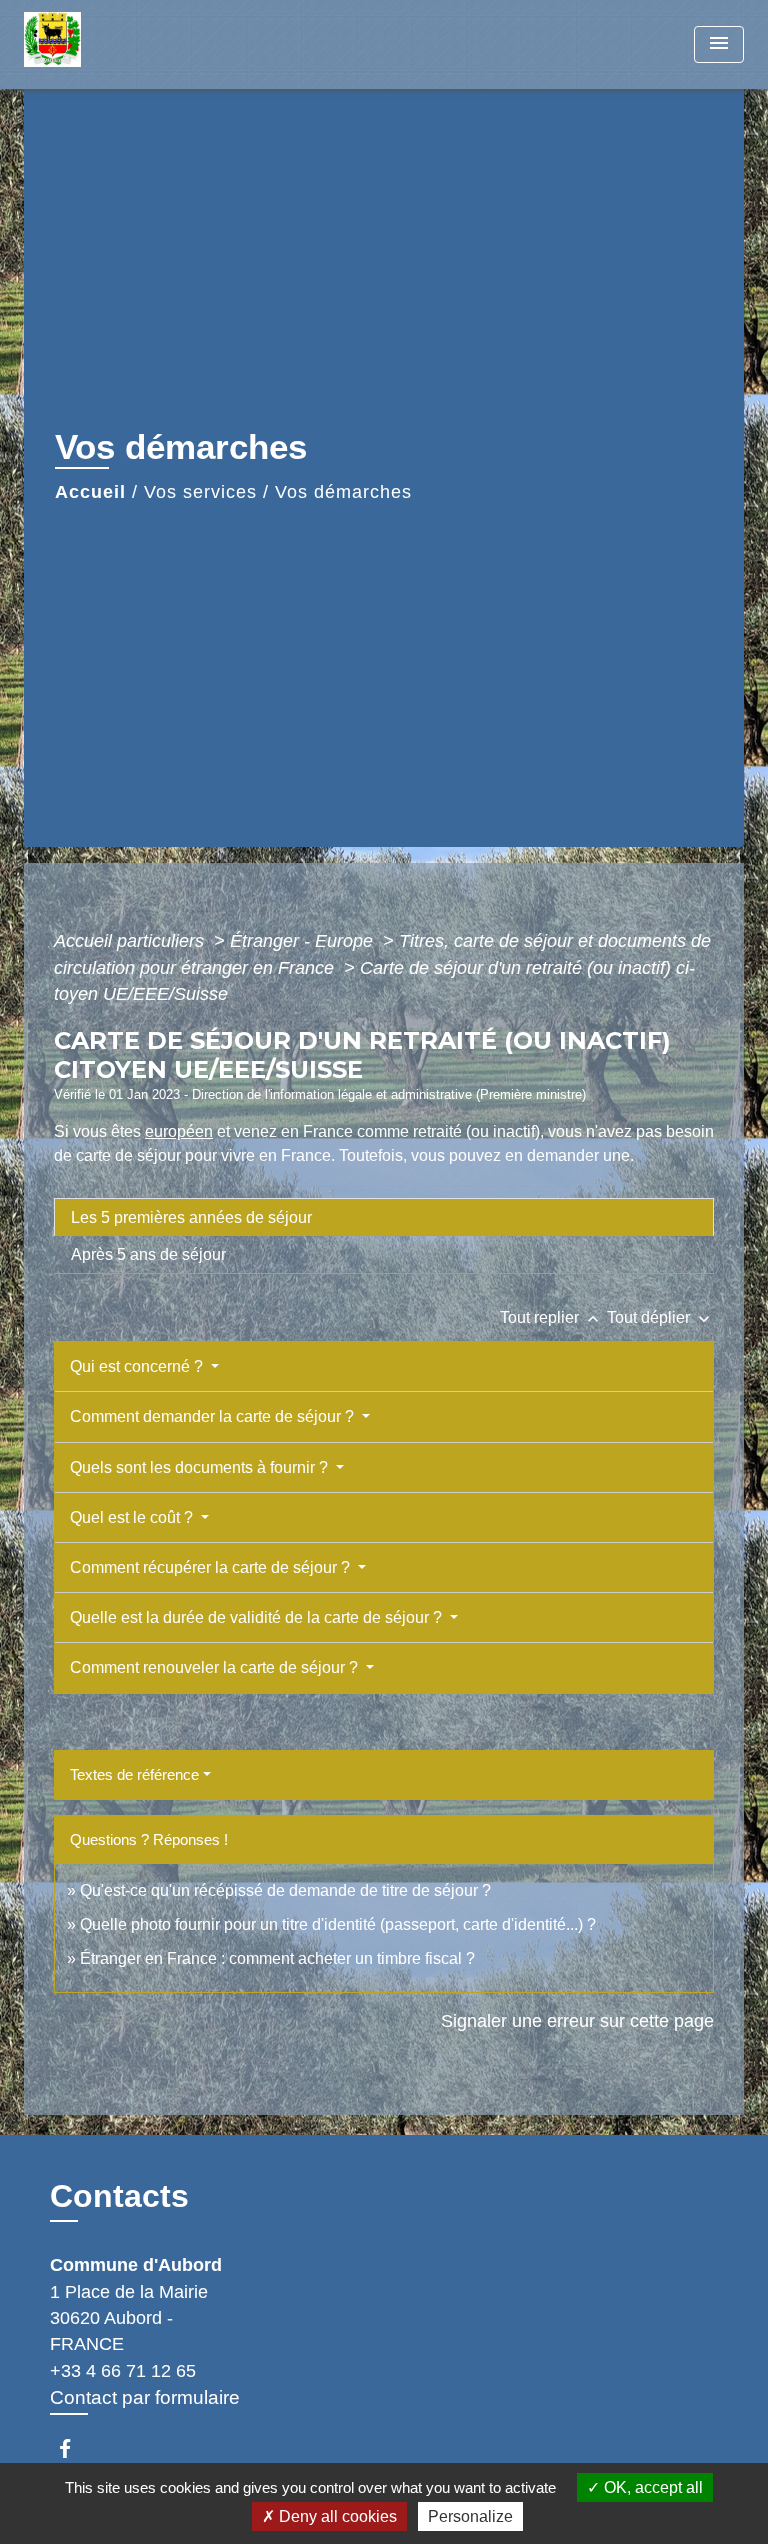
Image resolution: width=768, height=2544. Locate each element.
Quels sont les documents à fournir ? (201, 1467)
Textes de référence (134, 1774)
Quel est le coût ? (133, 1517)
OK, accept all (651, 2487)
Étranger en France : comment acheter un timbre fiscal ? (277, 1958)
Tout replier (551, 1317)
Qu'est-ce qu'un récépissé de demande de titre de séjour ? (285, 1890)
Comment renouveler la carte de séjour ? (216, 1667)
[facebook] (74, 2448)
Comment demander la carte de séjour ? (214, 1416)
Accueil (90, 492)
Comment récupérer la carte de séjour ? (212, 1567)
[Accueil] (99, 44)
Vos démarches (343, 492)
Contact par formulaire (145, 2397)
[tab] (384, 1217)
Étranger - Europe (304, 941)
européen (179, 1131)
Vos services (200, 492)
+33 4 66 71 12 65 (123, 2371)
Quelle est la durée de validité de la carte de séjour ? (258, 1617)
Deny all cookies (336, 2516)
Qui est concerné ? (138, 1366)
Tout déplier (660, 1317)
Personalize (470, 2516)
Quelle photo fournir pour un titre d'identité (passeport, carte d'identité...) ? (338, 1924)
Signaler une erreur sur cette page (577, 2021)
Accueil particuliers (131, 941)
